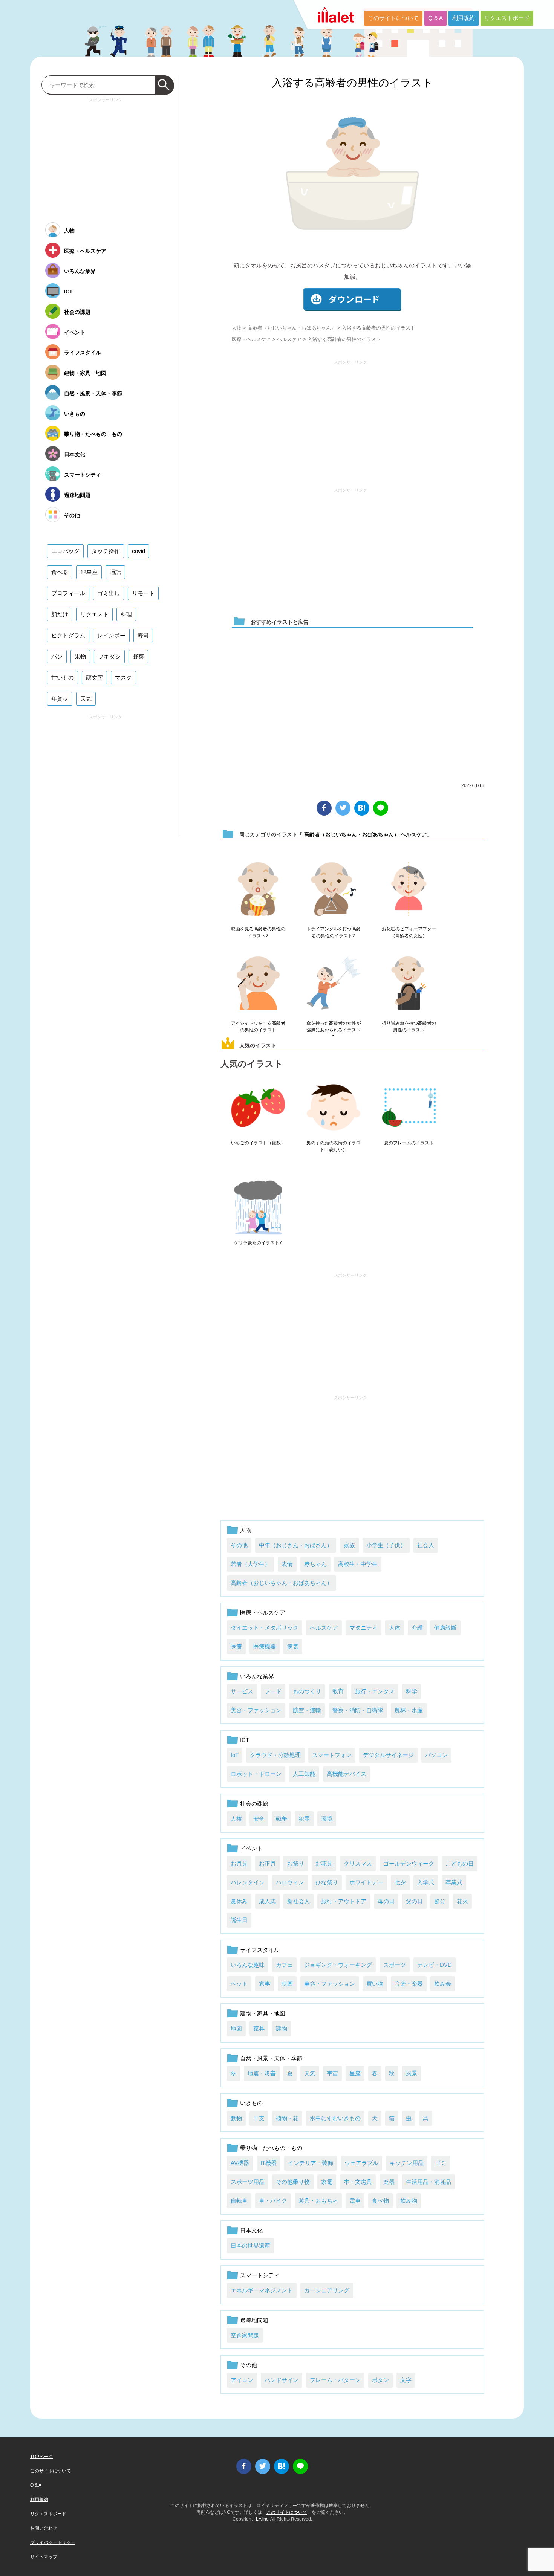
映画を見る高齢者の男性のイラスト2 (258, 932)
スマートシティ (260, 2275)
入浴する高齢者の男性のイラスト (352, 83)
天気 (310, 2073)
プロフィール (68, 593)
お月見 (239, 1863)
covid (138, 551)
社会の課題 (254, 1804)
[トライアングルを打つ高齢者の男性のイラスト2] (334, 889)
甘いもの (63, 678)
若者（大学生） (250, 1564)
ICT (245, 1740)
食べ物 (380, 2201)
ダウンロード (352, 300)
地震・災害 (262, 2073)
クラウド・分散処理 (275, 1755)
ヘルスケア (289, 339)
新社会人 (298, 1901)
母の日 (386, 1901)
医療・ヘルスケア (251, 339)
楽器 (389, 2182)
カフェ (284, 1965)
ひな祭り (327, 1882)
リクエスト (94, 614)
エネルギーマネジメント (262, 2290)
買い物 (375, 1984)
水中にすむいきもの (335, 2118)
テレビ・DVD (435, 1965)
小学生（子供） (386, 1545)
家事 (265, 1984)
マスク (123, 678)
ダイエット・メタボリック (265, 1628)
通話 (115, 572)
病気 (293, 1646)
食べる (60, 572)
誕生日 (239, 1920)
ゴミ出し (109, 593)
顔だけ (60, 614)
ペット (239, 1984)
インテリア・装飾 (311, 2163)
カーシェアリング (327, 2290)
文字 (406, 2380)
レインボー (111, 635)
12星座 (89, 572)
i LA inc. (262, 2519)
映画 (287, 1984)
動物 (236, 2118)
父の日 (414, 1901)
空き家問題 (245, 2335)
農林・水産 (409, 1710)
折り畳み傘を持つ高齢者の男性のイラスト (409, 1027)
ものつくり (307, 1691)
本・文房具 (358, 2182)
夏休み (239, 1901)
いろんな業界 (257, 1676)
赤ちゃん (315, 1564)
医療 (236, 1646)
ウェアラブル (361, 2163)
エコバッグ (65, 551)
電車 (355, 2201)
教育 (338, 1691)
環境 (327, 1819)
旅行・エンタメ (375, 1691)
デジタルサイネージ (388, 1755)
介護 (417, 1628)
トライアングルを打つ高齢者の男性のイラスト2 (334, 932)
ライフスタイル (260, 1950)
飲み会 (443, 1984)
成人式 (267, 1901)
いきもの (251, 2103)
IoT (235, 1755)
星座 (355, 2073)
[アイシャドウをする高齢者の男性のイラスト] (258, 984)
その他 (239, 1545)
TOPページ (41, 2457)
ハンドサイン (282, 2380)
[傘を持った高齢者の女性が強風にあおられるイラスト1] (334, 984)
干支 (259, 2118)
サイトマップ (44, 2557)
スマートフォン (332, 1755)
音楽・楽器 (409, 1984)
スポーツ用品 (248, 2182)
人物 (237, 328)
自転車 (239, 2201)
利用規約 (464, 18)
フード (273, 1691)
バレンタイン (248, 1882)
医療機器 (265, 1646)
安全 (259, 1819)
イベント (251, 1848)
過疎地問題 (254, 2320)
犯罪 (304, 1819)
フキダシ (109, 656)
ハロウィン (290, 1882)
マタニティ (363, 1628)
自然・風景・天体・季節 (271, 2058)
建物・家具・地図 (263, 2013)
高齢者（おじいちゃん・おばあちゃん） (292, 328)
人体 (395, 1628)
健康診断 (445, 1628)
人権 (236, 1819)
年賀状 (60, 699)
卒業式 (454, 1882)
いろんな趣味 (248, 1965)
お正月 (267, 1863)
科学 (412, 1691)
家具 (259, 2028)
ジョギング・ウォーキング (338, 1965)
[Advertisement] (350, 420)
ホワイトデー (366, 1882)
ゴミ (441, 2163)
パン (57, 656)
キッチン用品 (407, 2163)
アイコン (242, 2380)
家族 (349, 1545)
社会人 (426, 1545)
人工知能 (304, 1774)
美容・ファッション (256, 1710)
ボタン (380, 2380)
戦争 (282, 1819)
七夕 (400, 1882)
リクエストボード (507, 18)
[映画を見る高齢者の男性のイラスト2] (258, 889)
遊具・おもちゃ (318, 2201)
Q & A (435, 18)
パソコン (436, 1755)
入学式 (426, 1882)
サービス (242, 1691)
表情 (287, 1564)
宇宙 (332, 2073)
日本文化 (251, 2230)
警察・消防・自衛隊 (358, 1710)
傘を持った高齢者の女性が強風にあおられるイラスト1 (334, 1030)
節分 (440, 1901)
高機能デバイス (347, 1774)
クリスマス (358, 1863)
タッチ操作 (106, 551)
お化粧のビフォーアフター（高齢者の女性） (409, 932)
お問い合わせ (44, 2528)
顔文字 (94, 678)
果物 (80, 656)
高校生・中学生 (358, 1564)
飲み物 (409, 2201)
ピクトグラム (68, 635)
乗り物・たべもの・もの (271, 2148)
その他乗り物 (293, 2182)
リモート (143, 593)
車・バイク (273, 2201)
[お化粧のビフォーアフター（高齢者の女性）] (409, 889)
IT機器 (269, 2163)
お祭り (296, 1863)
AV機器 (240, 2163)
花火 (462, 1901)
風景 (412, 2073)
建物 (282, 2028)
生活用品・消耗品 (429, 2182)
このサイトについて (393, 18)
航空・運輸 (307, 1710)
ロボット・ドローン (256, 1774)
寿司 (143, 635)
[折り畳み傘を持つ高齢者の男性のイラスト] (409, 984)
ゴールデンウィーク (409, 1863)
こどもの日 (460, 1863)
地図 (236, 2028)
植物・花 (287, 2118)
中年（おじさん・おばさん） (296, 1545)
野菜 (138, 656)
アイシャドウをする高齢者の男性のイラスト (258, 1027)
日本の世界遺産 (250, 2245)
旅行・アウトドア (344, 1901)
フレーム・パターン (335, 2380)
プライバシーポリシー (53, 2542)
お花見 (324, 1863)
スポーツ (395, 1965)
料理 (126, 614)
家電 (327, 2182)
